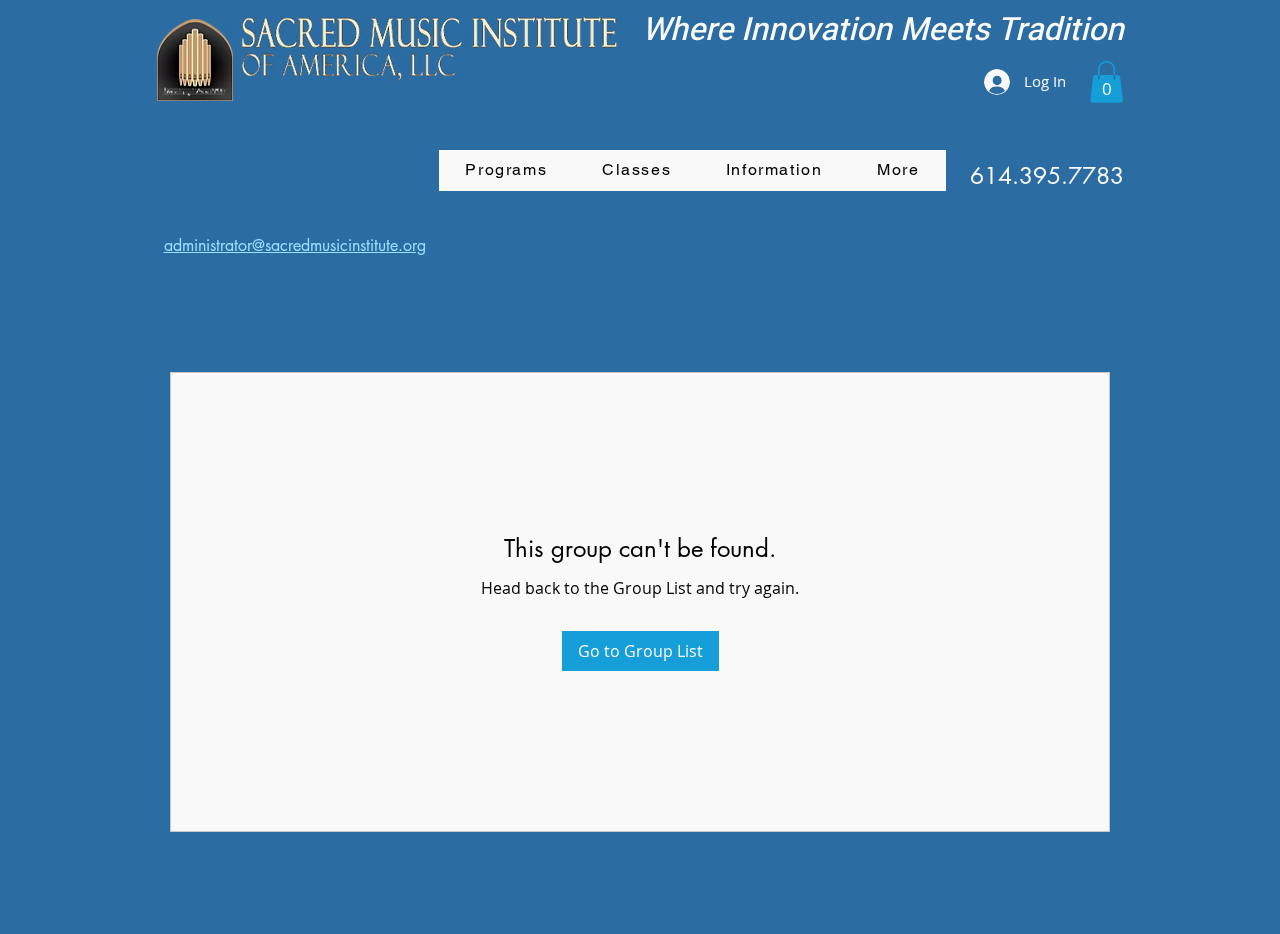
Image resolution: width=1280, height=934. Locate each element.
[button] (1106, 82)
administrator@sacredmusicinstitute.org (295, 245)
